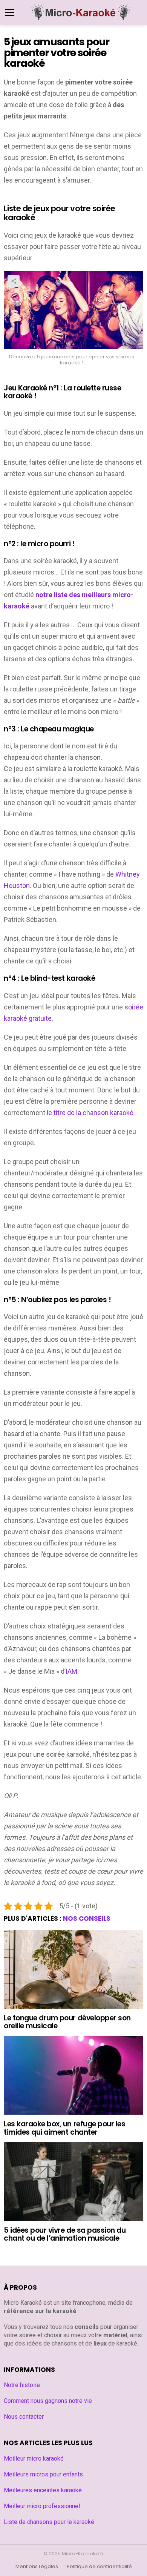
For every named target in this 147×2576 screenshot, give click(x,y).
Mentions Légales (37, 2567)
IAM (71, 1671)
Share (14, 281)
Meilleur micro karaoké (34, 2458)
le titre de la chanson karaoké (90, 1113)
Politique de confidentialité (99, 2567)
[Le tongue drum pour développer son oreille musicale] (73, 1969)
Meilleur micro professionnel (42, 2506)
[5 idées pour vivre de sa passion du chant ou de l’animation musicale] (73, 2181)
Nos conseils (87, 1919)
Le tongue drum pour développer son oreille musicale (67, 2022)
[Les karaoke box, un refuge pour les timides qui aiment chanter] (73, 2075)
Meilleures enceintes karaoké (43, 2490)
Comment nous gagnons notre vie (48, 2401)
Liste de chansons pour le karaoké (49, 2522)
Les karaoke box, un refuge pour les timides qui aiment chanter (64, 2128)
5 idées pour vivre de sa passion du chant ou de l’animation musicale (65, 2234)
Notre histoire (22, 2385)
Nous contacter (24, 2417)
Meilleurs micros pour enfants (43, 2474)
